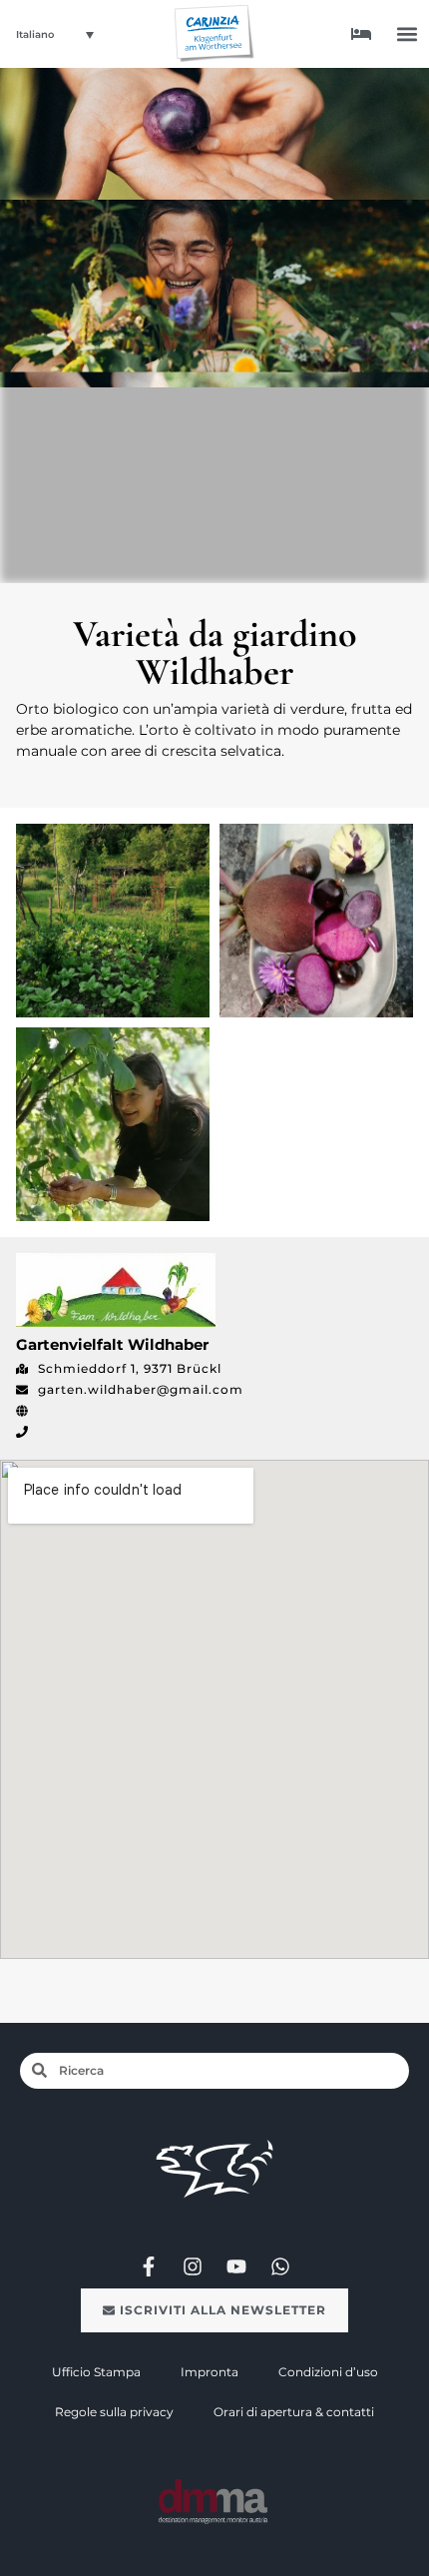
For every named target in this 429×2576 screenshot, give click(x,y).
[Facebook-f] (149, 2266)
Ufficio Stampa (96, 2372)
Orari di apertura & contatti (294, 2412)
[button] (408, 33)
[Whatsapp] (280, 2266)
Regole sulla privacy (114, 2412)
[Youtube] (236, 2266)
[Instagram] (193, 2266)
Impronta (210, 2372)
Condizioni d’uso (328, 2372)
